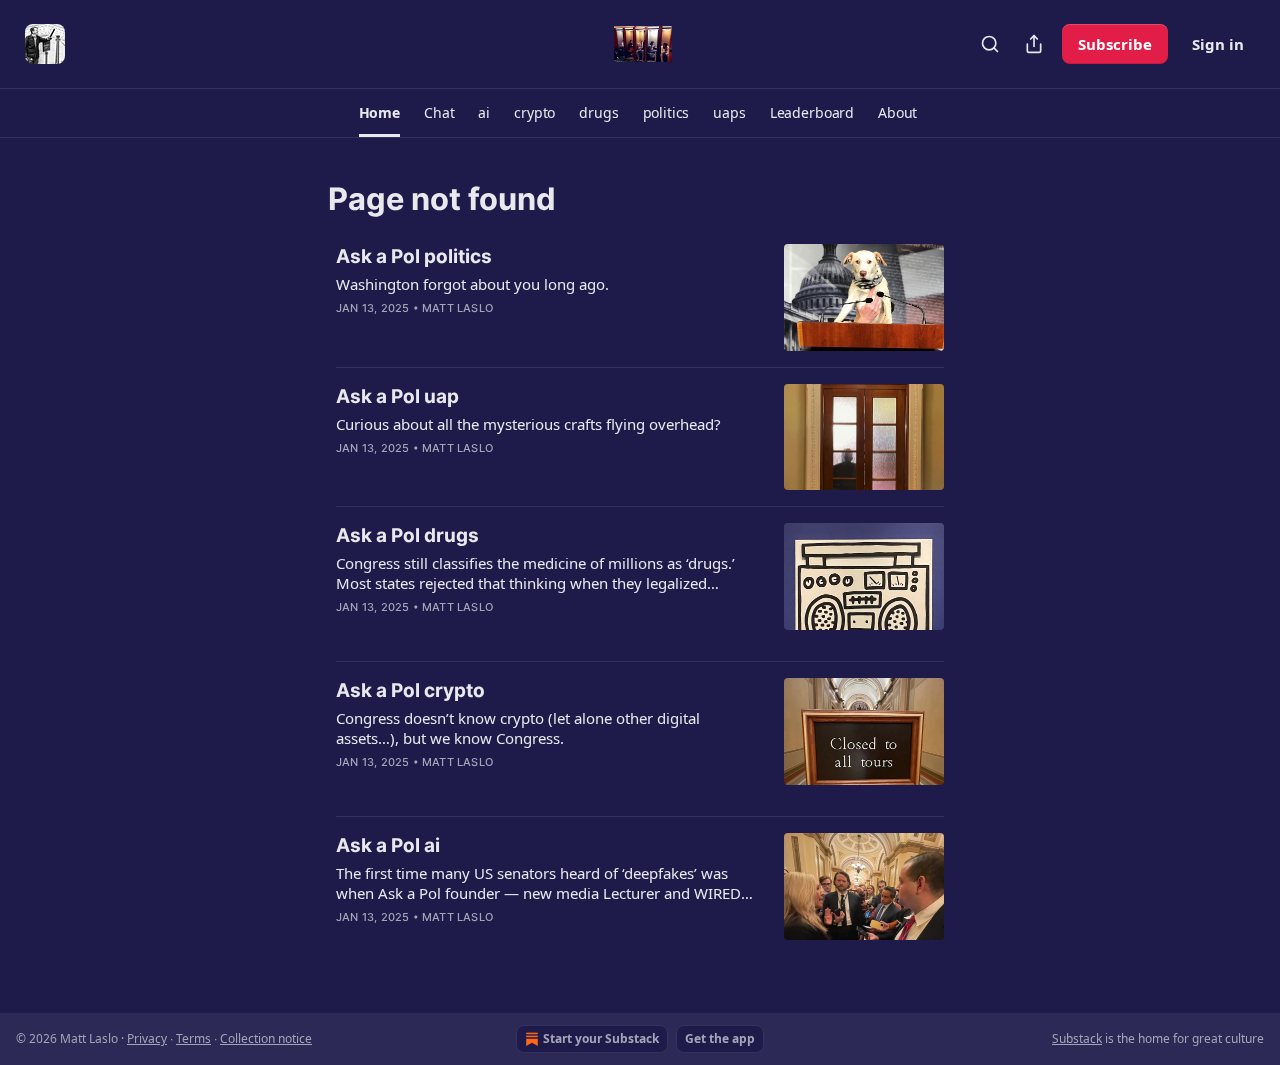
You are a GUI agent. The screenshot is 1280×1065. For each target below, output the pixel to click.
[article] (640, 297)
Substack (1077, 1038)
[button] (379, 113)
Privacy (147, 1038)
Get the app (720, 1038)
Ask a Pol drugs (407, 535)
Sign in (1218, 44)
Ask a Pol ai (388, 845)
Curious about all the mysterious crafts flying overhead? (528, 424)
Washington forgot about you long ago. (472, 284)
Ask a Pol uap (397, 396)
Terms (193, 1038)
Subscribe (1115, 44)
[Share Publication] (1034, 44)
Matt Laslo (457, 308)
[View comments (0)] (490, 334)
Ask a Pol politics (414, 256)
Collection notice (266, 1038)
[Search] (990, 44)
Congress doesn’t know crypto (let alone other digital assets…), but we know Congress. (518, 728)
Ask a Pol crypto (410, 690)
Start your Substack (601, 1038)
